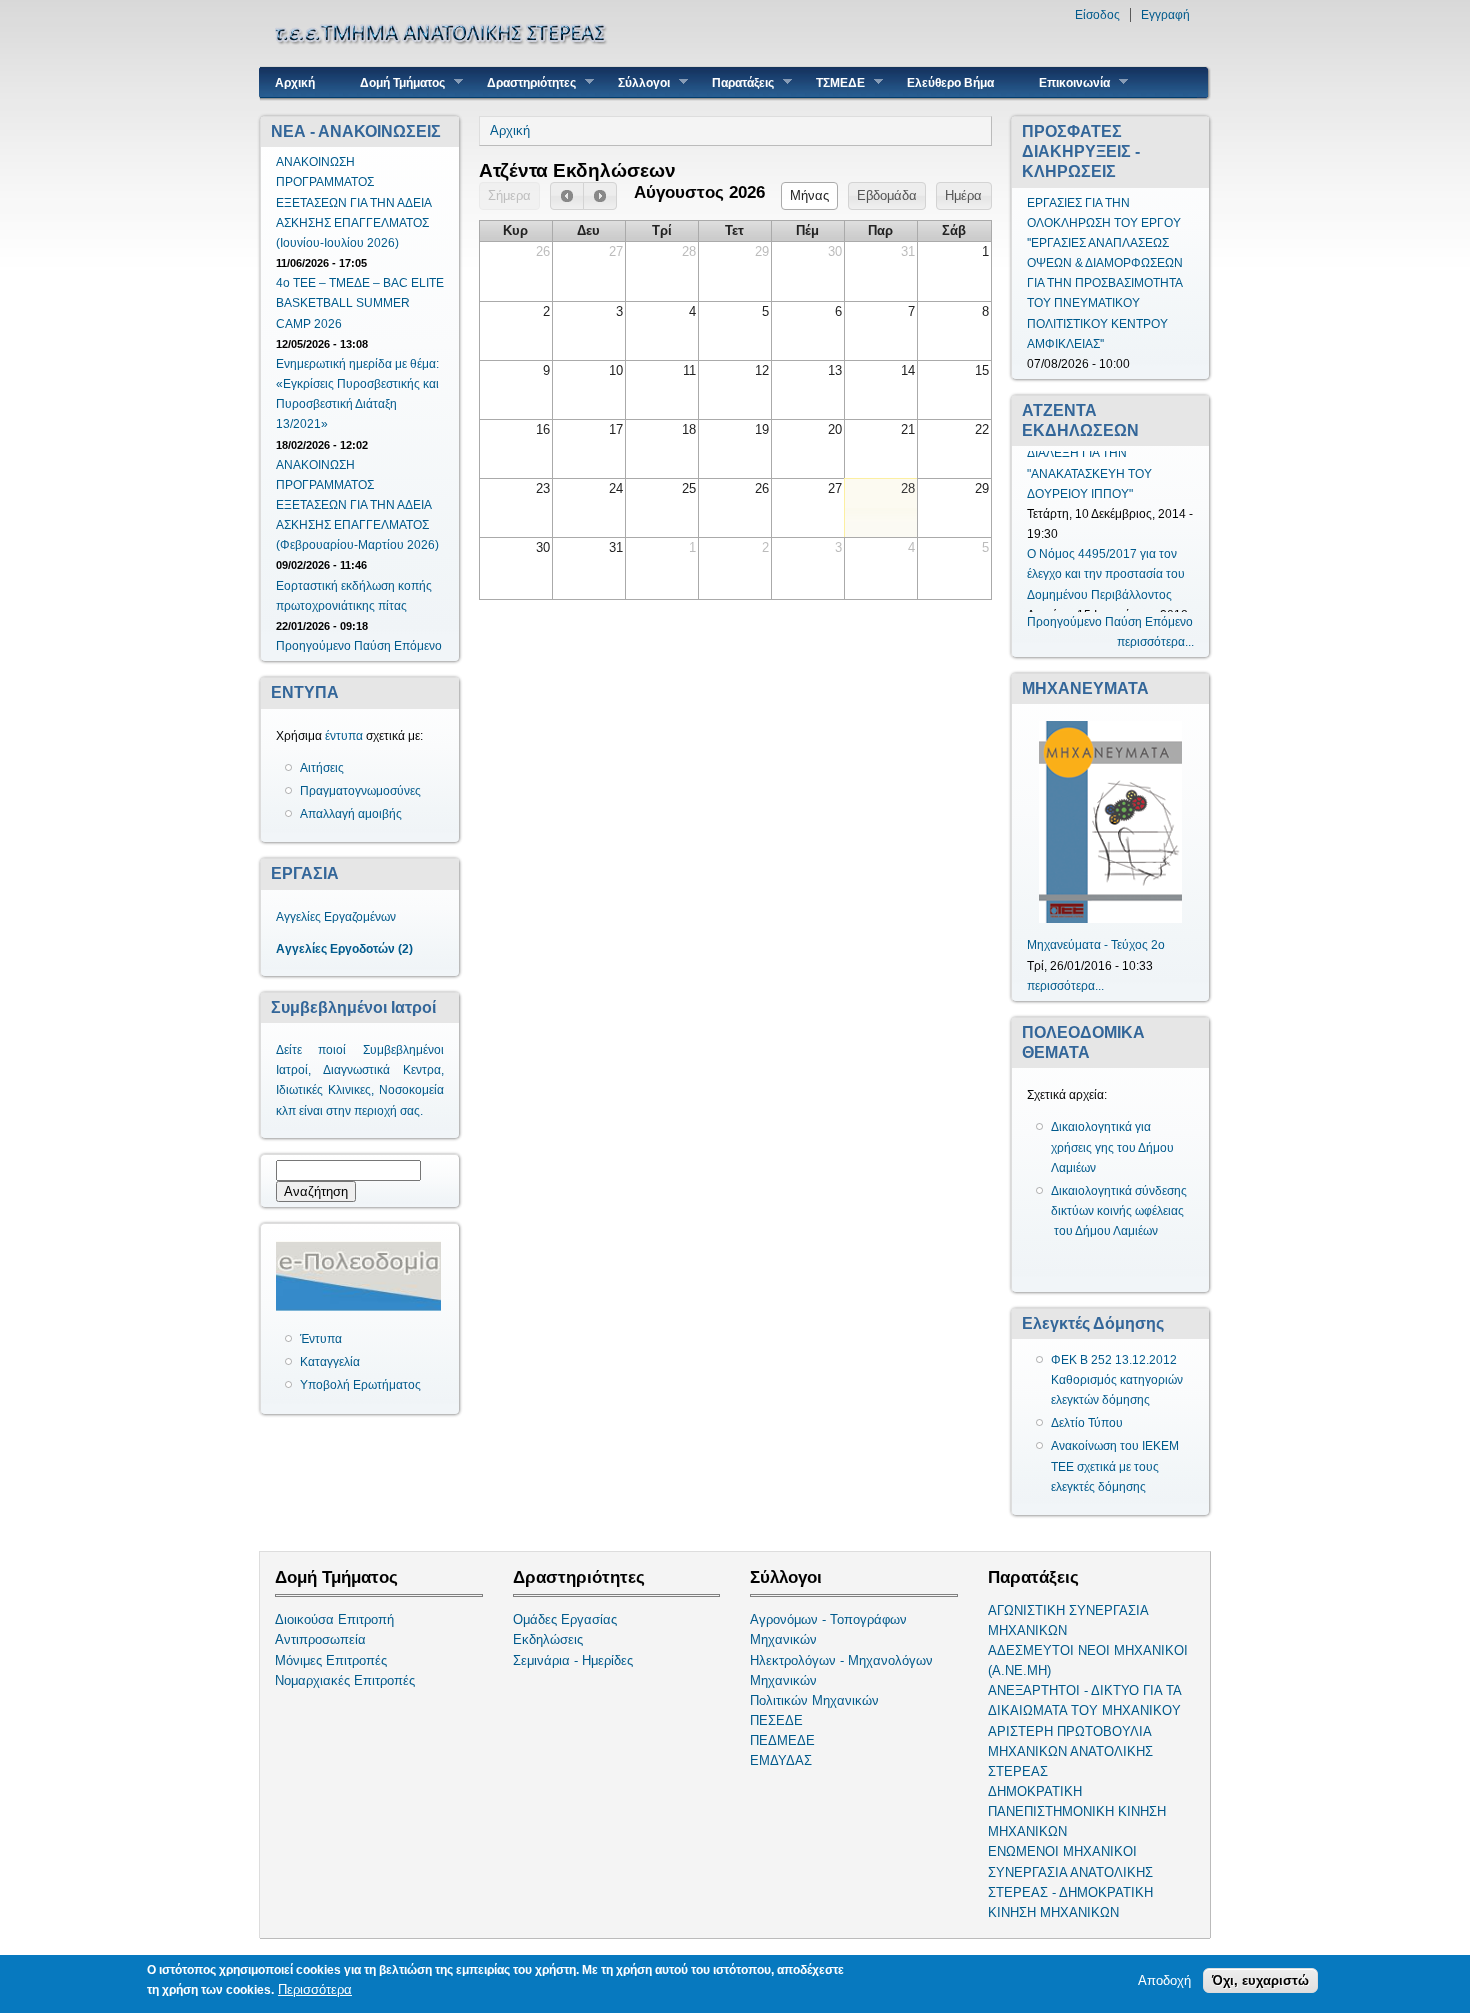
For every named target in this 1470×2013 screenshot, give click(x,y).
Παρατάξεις (735, 82)
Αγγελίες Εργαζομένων (336, 917)
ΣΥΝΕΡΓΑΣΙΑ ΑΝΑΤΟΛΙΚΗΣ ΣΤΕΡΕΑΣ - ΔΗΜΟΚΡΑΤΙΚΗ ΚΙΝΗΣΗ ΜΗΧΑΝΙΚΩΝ (1070, 1892)
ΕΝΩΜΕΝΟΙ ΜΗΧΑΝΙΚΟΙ (1062, 1851)
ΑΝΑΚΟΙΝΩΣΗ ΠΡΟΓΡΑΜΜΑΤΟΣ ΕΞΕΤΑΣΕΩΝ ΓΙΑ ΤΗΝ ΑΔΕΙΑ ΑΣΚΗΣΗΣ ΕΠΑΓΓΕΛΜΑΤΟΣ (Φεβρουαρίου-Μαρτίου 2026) (357, 505)
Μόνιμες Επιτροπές (331, 1660)
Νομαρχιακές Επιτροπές (345, 1680)
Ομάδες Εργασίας (565, 1619)
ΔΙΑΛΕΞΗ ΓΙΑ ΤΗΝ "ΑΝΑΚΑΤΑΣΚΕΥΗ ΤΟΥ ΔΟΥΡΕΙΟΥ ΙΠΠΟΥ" (1089, 481)
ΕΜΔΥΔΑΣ (781, 1760)
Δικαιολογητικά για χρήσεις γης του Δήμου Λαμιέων (1112, 1147)
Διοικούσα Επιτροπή (334, 1619)
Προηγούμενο (313, 646)
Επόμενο (418, 646)
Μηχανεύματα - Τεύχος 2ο (1096, 945)
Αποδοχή (1164, 1980)
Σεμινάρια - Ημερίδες (573, 1660)
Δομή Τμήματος (395, 82)
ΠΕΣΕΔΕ (776, 1720)
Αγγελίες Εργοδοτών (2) (344, 949)
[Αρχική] (444, 55)
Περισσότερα (315, 1989)
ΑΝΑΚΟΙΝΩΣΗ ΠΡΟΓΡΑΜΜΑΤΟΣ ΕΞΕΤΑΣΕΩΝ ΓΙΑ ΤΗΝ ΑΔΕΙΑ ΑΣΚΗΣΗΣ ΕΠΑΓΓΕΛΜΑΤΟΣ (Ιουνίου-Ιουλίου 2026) (353, 202)
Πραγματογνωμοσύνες (360, 791)
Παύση (372, 646)
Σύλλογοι (636, 82)
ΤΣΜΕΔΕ (833, 82)
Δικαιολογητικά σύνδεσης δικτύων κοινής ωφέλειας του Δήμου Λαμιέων (1119, 1211)
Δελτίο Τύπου (1087, 1423)
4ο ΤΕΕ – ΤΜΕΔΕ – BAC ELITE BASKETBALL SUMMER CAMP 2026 (360, 303)
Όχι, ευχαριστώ (1260, 1980)
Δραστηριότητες (524, 82)
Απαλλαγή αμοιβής (351, 814)
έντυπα (344, 736)
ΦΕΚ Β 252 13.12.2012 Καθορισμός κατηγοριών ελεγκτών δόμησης (1117, 1380)
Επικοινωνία (1067, 82)
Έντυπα (321, 1339)
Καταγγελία (330, 1362)
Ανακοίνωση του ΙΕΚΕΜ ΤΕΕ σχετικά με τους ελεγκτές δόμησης (1115, 1466)
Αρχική (295, 83)
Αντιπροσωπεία (320, 1639)
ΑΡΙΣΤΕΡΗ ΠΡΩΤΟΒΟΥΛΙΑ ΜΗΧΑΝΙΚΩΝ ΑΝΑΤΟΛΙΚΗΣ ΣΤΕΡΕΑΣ (1070, 1751)
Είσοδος (1097, 15)
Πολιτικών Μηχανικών (814, 1700)
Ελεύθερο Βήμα (950, 83)
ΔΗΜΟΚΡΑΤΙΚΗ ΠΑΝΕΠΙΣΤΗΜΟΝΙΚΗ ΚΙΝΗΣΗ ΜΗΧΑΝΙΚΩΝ (1077, 1811)
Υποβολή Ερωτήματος (360, 1385)
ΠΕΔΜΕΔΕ (782, 1740)
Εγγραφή (1165, 15)
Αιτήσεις (322, 768)
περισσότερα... (1155, 642)
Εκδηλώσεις (548, 1639)
